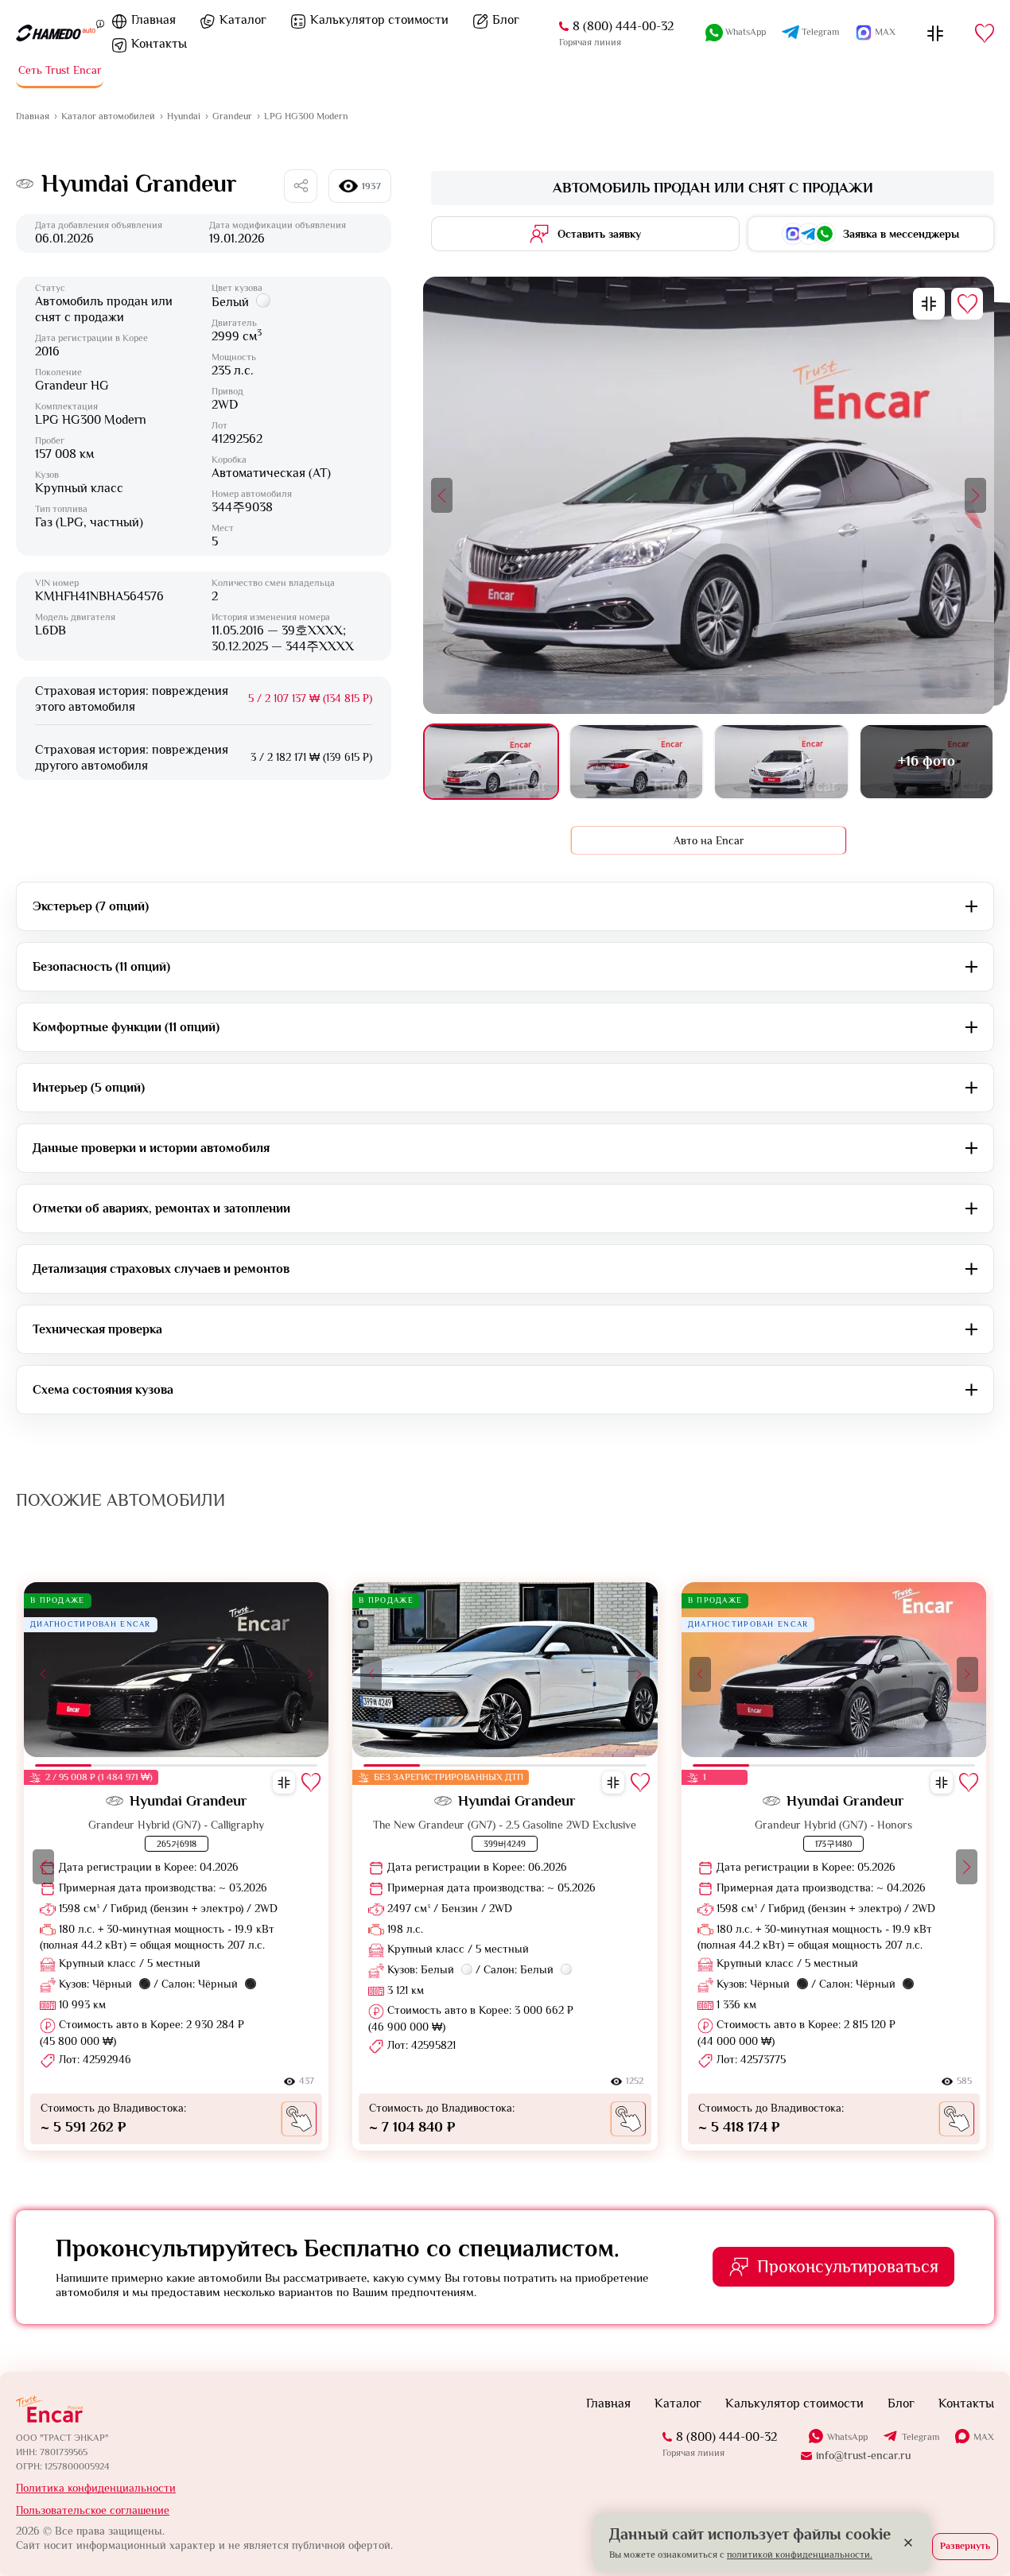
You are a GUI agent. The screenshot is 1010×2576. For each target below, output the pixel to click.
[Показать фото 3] (781, 762)
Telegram (820, 32)
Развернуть (965, 2546)
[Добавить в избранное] (967, 304)
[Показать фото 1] (491, 762)
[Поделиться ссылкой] (301, 186)
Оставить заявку (599, 234)
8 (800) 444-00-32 (623, 26)
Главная (153, 20)
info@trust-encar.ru (863, 2455)
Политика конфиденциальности (96, 2488)
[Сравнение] (935, 33)
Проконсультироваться (848, 2266)
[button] (442, 495)
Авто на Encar (709, 840)
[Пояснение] (100, 23)
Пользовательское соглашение (93, 2510)
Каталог (243, 20)
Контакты (159, 44)
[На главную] (56, 33)
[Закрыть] (908, 2543)
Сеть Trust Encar (60, 70)
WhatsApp (746, 32)
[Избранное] (985, 33)
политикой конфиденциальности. (800, 2555)
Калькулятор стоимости (379, 20)
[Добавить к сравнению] (929, 304)
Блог (506, 20)
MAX (885, 32)
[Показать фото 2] (637, 762)
